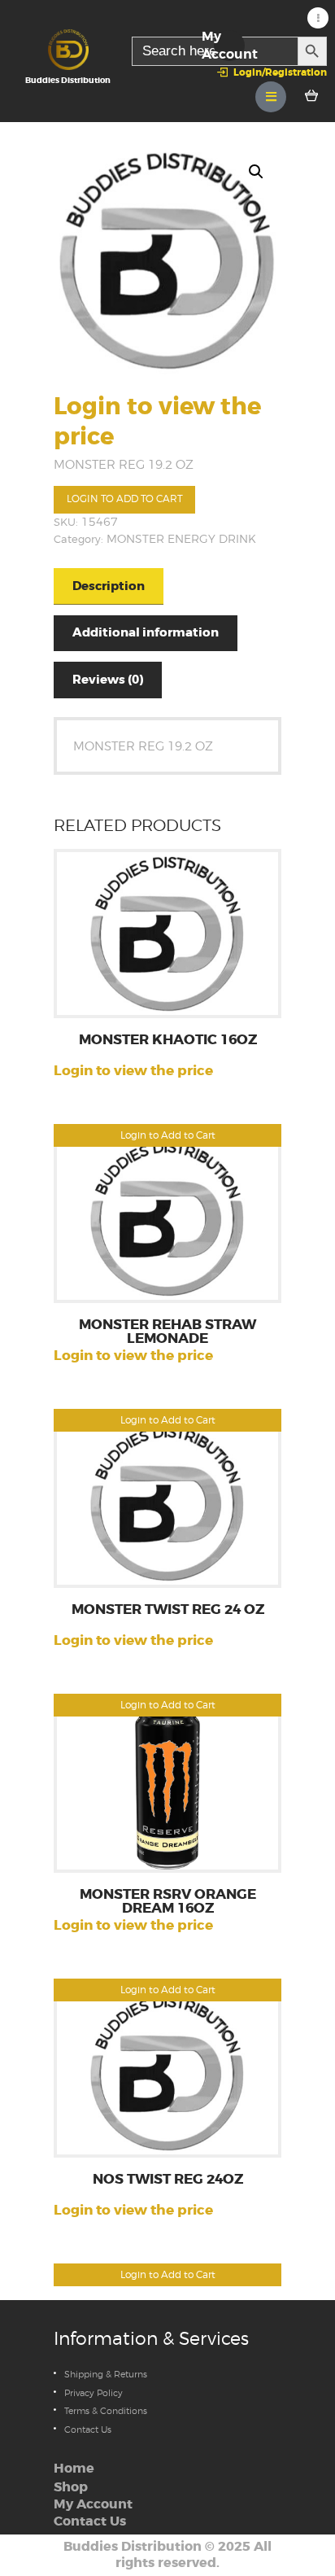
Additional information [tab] (146, 632)
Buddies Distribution (133, 2547)
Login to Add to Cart (125, 499)
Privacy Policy (94, 2393)
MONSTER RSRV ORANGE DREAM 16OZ (168, 1902)
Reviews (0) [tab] (108, 680)
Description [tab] (109, 586)
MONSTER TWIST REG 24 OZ (168, 1610)
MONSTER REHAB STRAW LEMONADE (167, 1332)
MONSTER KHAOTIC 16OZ (168, 1041)
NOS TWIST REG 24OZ (168, 2180)
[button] (256, 172)
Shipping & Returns (106, 2374)
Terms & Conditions (106, 2411)
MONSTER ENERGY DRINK (181, 539)
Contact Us (88, 2429)
